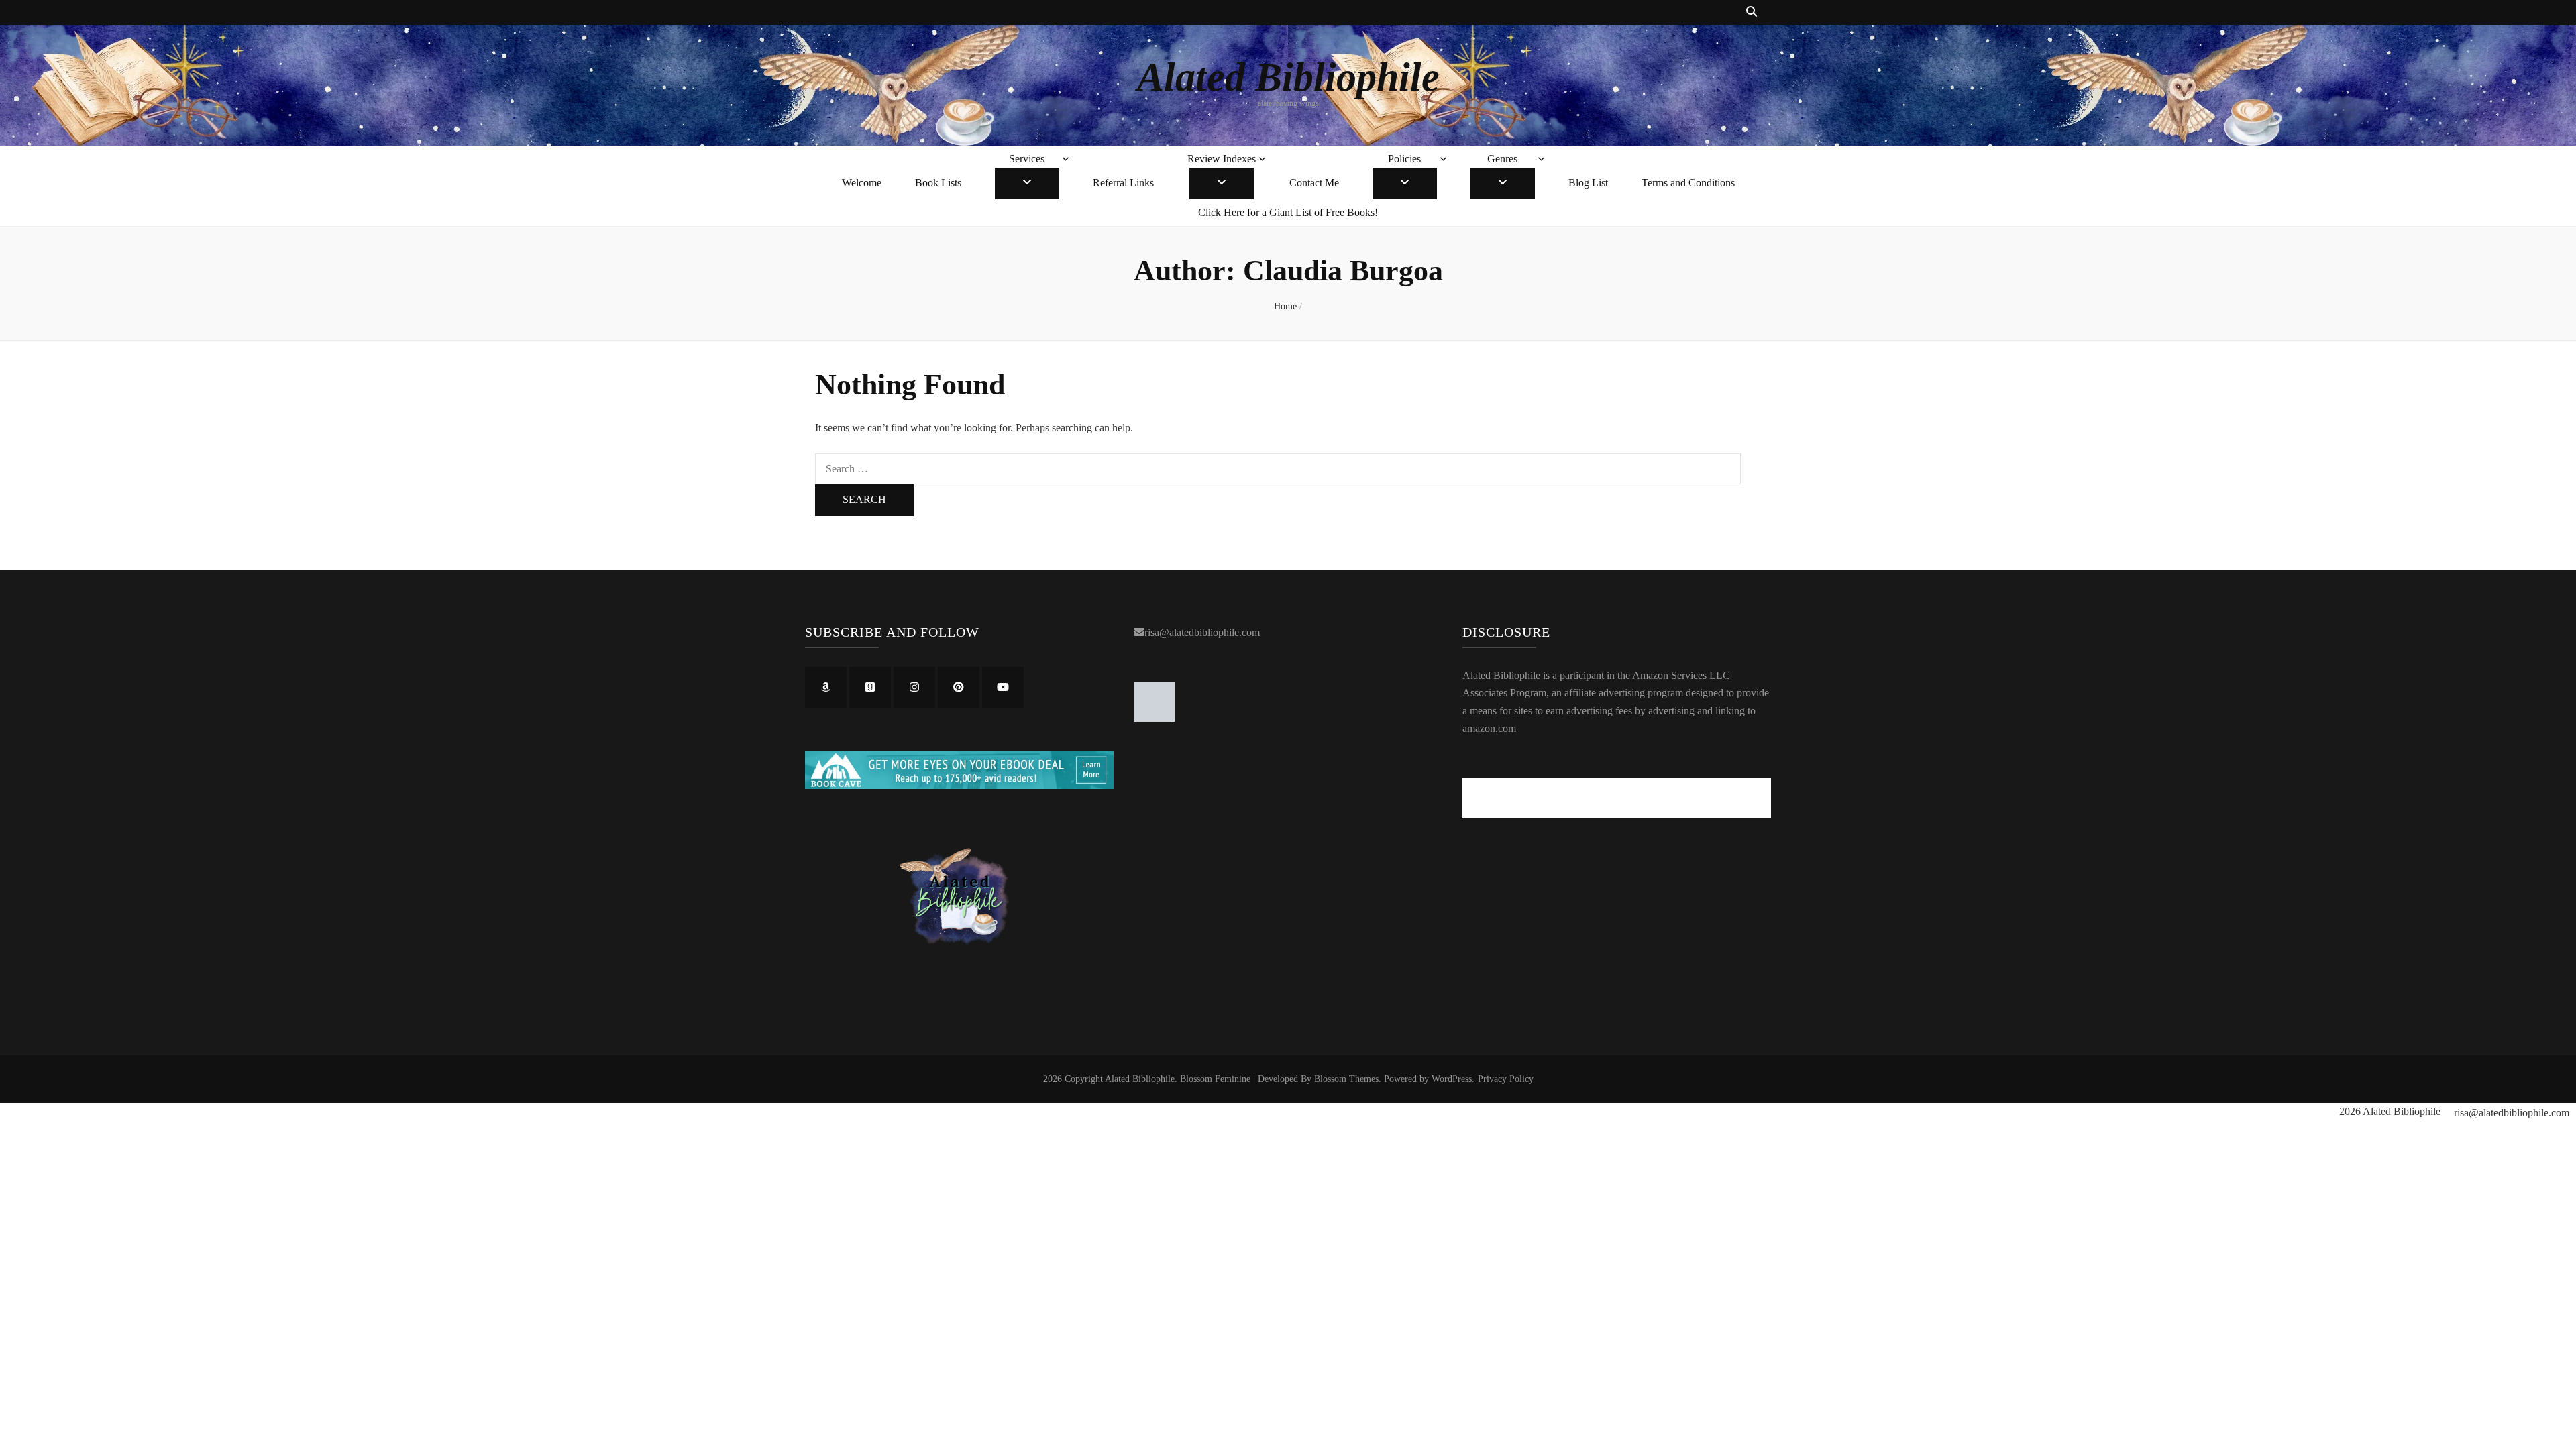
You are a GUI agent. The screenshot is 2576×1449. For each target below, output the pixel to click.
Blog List (1588, 183)
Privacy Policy (1506, 1079)
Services (1027, 159)
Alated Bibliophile (1288, 77)
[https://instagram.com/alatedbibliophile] (914, 688)
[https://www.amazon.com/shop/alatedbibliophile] (826, 688)
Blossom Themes (1346, 1079)
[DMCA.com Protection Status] (1154, 718)
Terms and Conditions (1688, 183)
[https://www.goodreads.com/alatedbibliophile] (870, 688)
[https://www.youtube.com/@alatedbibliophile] (1003, 688)
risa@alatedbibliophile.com (1202, 632)
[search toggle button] (1752, 12)
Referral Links (1123, 183)
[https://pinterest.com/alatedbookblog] (959, 688)
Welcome (862, 183)
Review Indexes (1222, 159)
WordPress (1452, 1079)
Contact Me (1314, 183)
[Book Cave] (959, 785)
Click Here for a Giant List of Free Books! (1288, 212)
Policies (1404, 159)
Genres (1502, 159)
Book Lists (938, 183)
